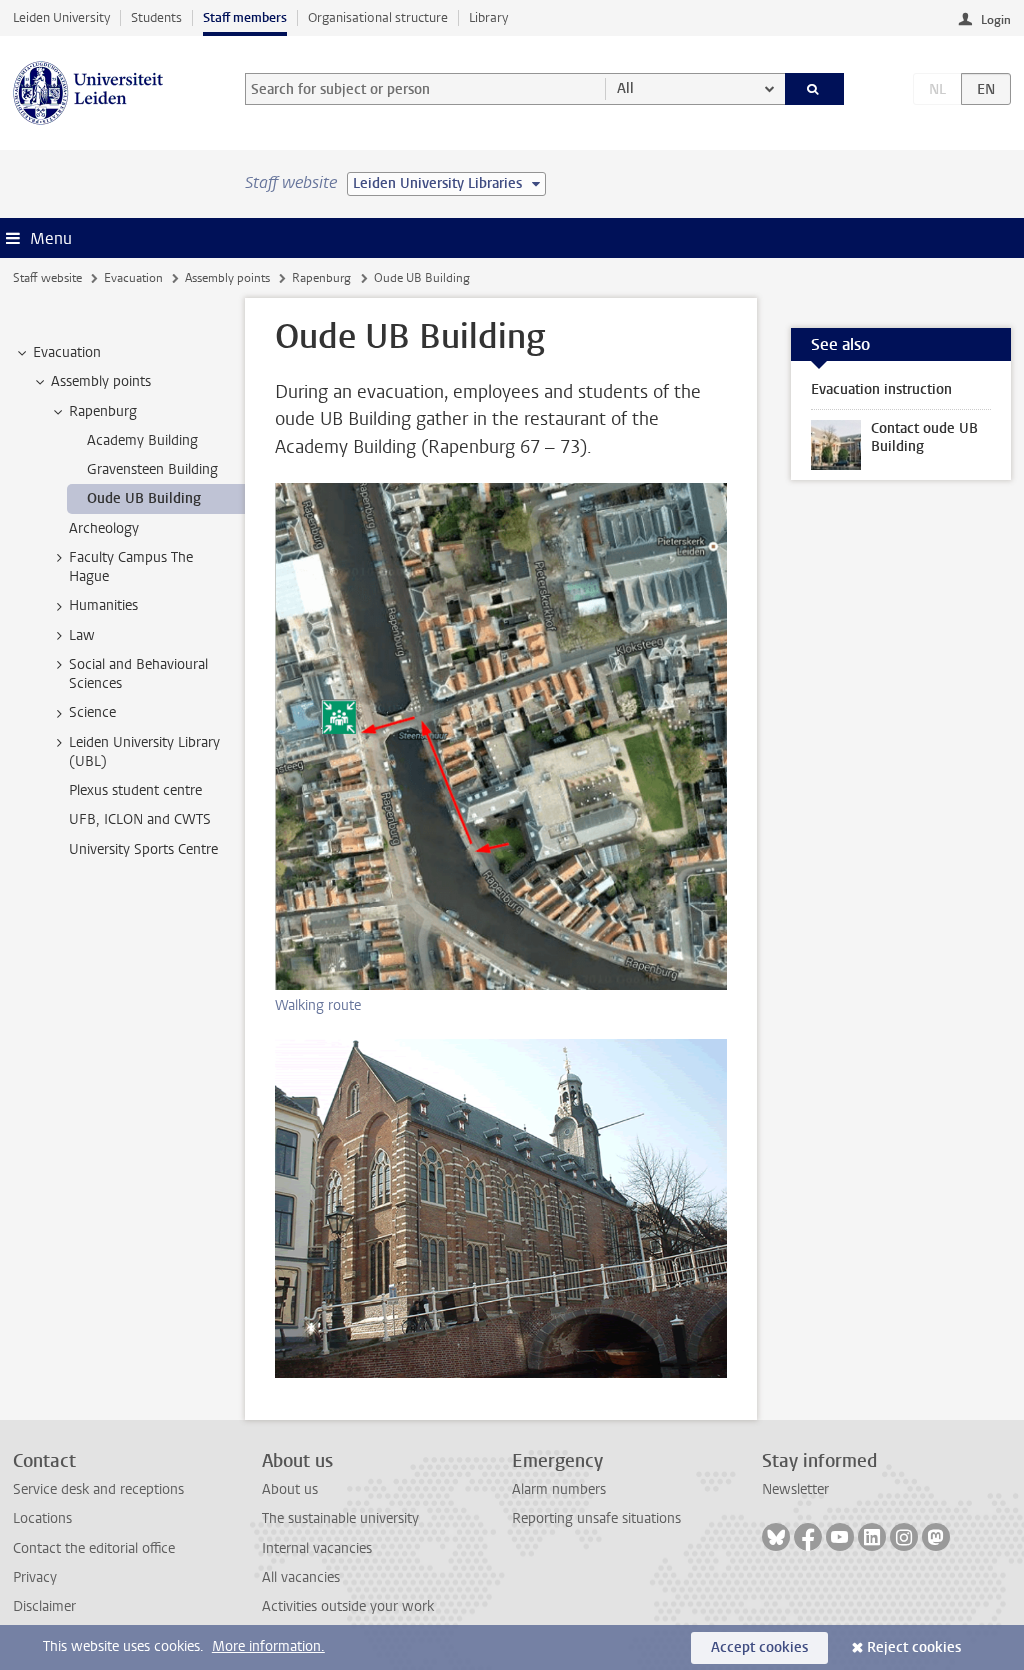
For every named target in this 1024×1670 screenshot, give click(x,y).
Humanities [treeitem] (103, 605)
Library (488, 17)
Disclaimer (44, 1606)
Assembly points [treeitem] (101, 381)
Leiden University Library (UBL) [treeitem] (144, 752)
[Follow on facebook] (808, 1537)
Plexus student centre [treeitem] (135, 790)
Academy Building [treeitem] (142, 440)
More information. (268, 1646)
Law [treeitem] (82, 635)
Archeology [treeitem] (104, 528)
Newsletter (795, 1489)
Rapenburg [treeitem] (103, 411)
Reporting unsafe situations (596, 1518)
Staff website (47, 278)
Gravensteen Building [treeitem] (152, 469)
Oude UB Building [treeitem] (144, 498)
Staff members (245, 17)
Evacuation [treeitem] (67, 352)
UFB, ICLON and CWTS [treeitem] (140, 819)
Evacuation (133, 278)
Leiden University (61, 17)
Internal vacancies (317, 1548)
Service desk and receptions (98, 1489)
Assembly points (227, 278)
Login (996, 20)
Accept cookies (759, 1647)
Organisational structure (378, 17)
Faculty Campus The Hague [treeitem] (131, 567)
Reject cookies (914, 1647)
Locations (42, 1518)
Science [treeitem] (92, 712)
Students (156, 17)
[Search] (815, 89)
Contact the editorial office (94, 1548)
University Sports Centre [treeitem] (143, 849)
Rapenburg (321, 278)
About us (290, 1489)
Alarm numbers (559, 1489)
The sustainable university (340, 1518)
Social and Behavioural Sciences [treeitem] (138, 674)
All (625, 88)
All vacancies (301, 1577)
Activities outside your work (348, 1606)
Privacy (35, 1577)
